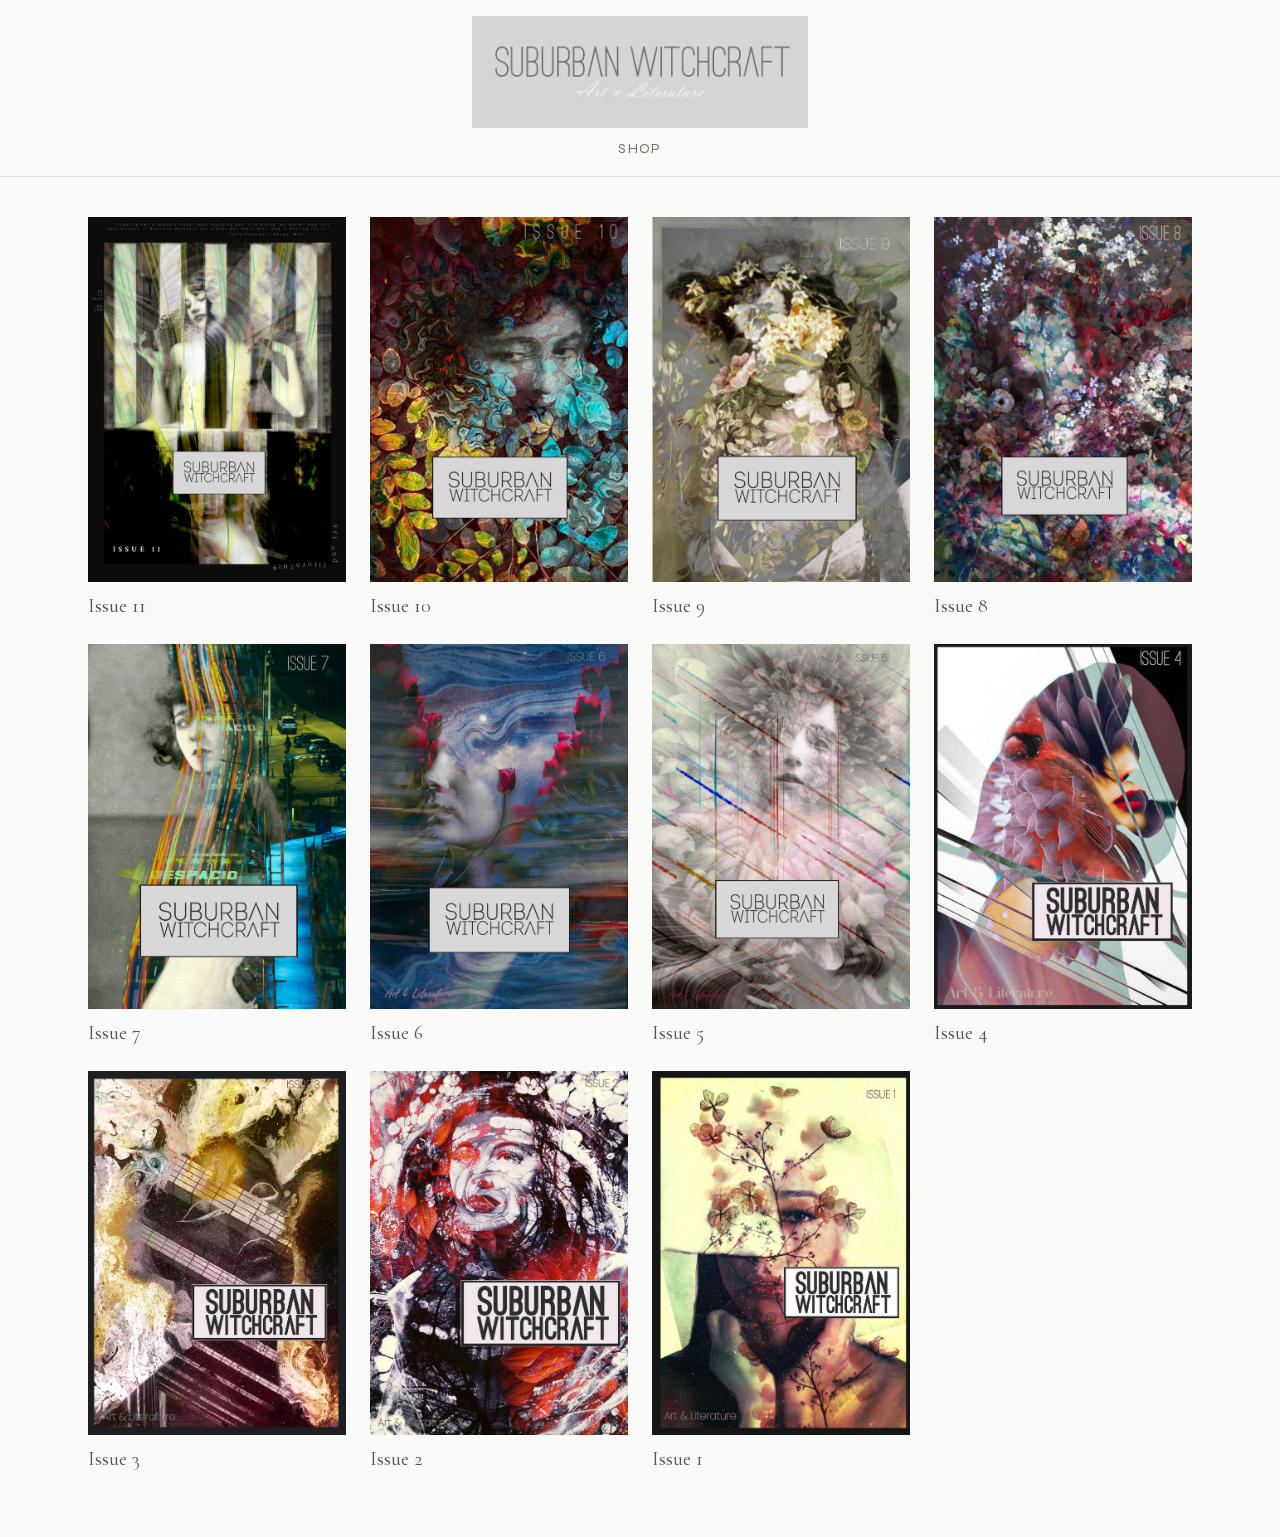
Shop (640, 148)
